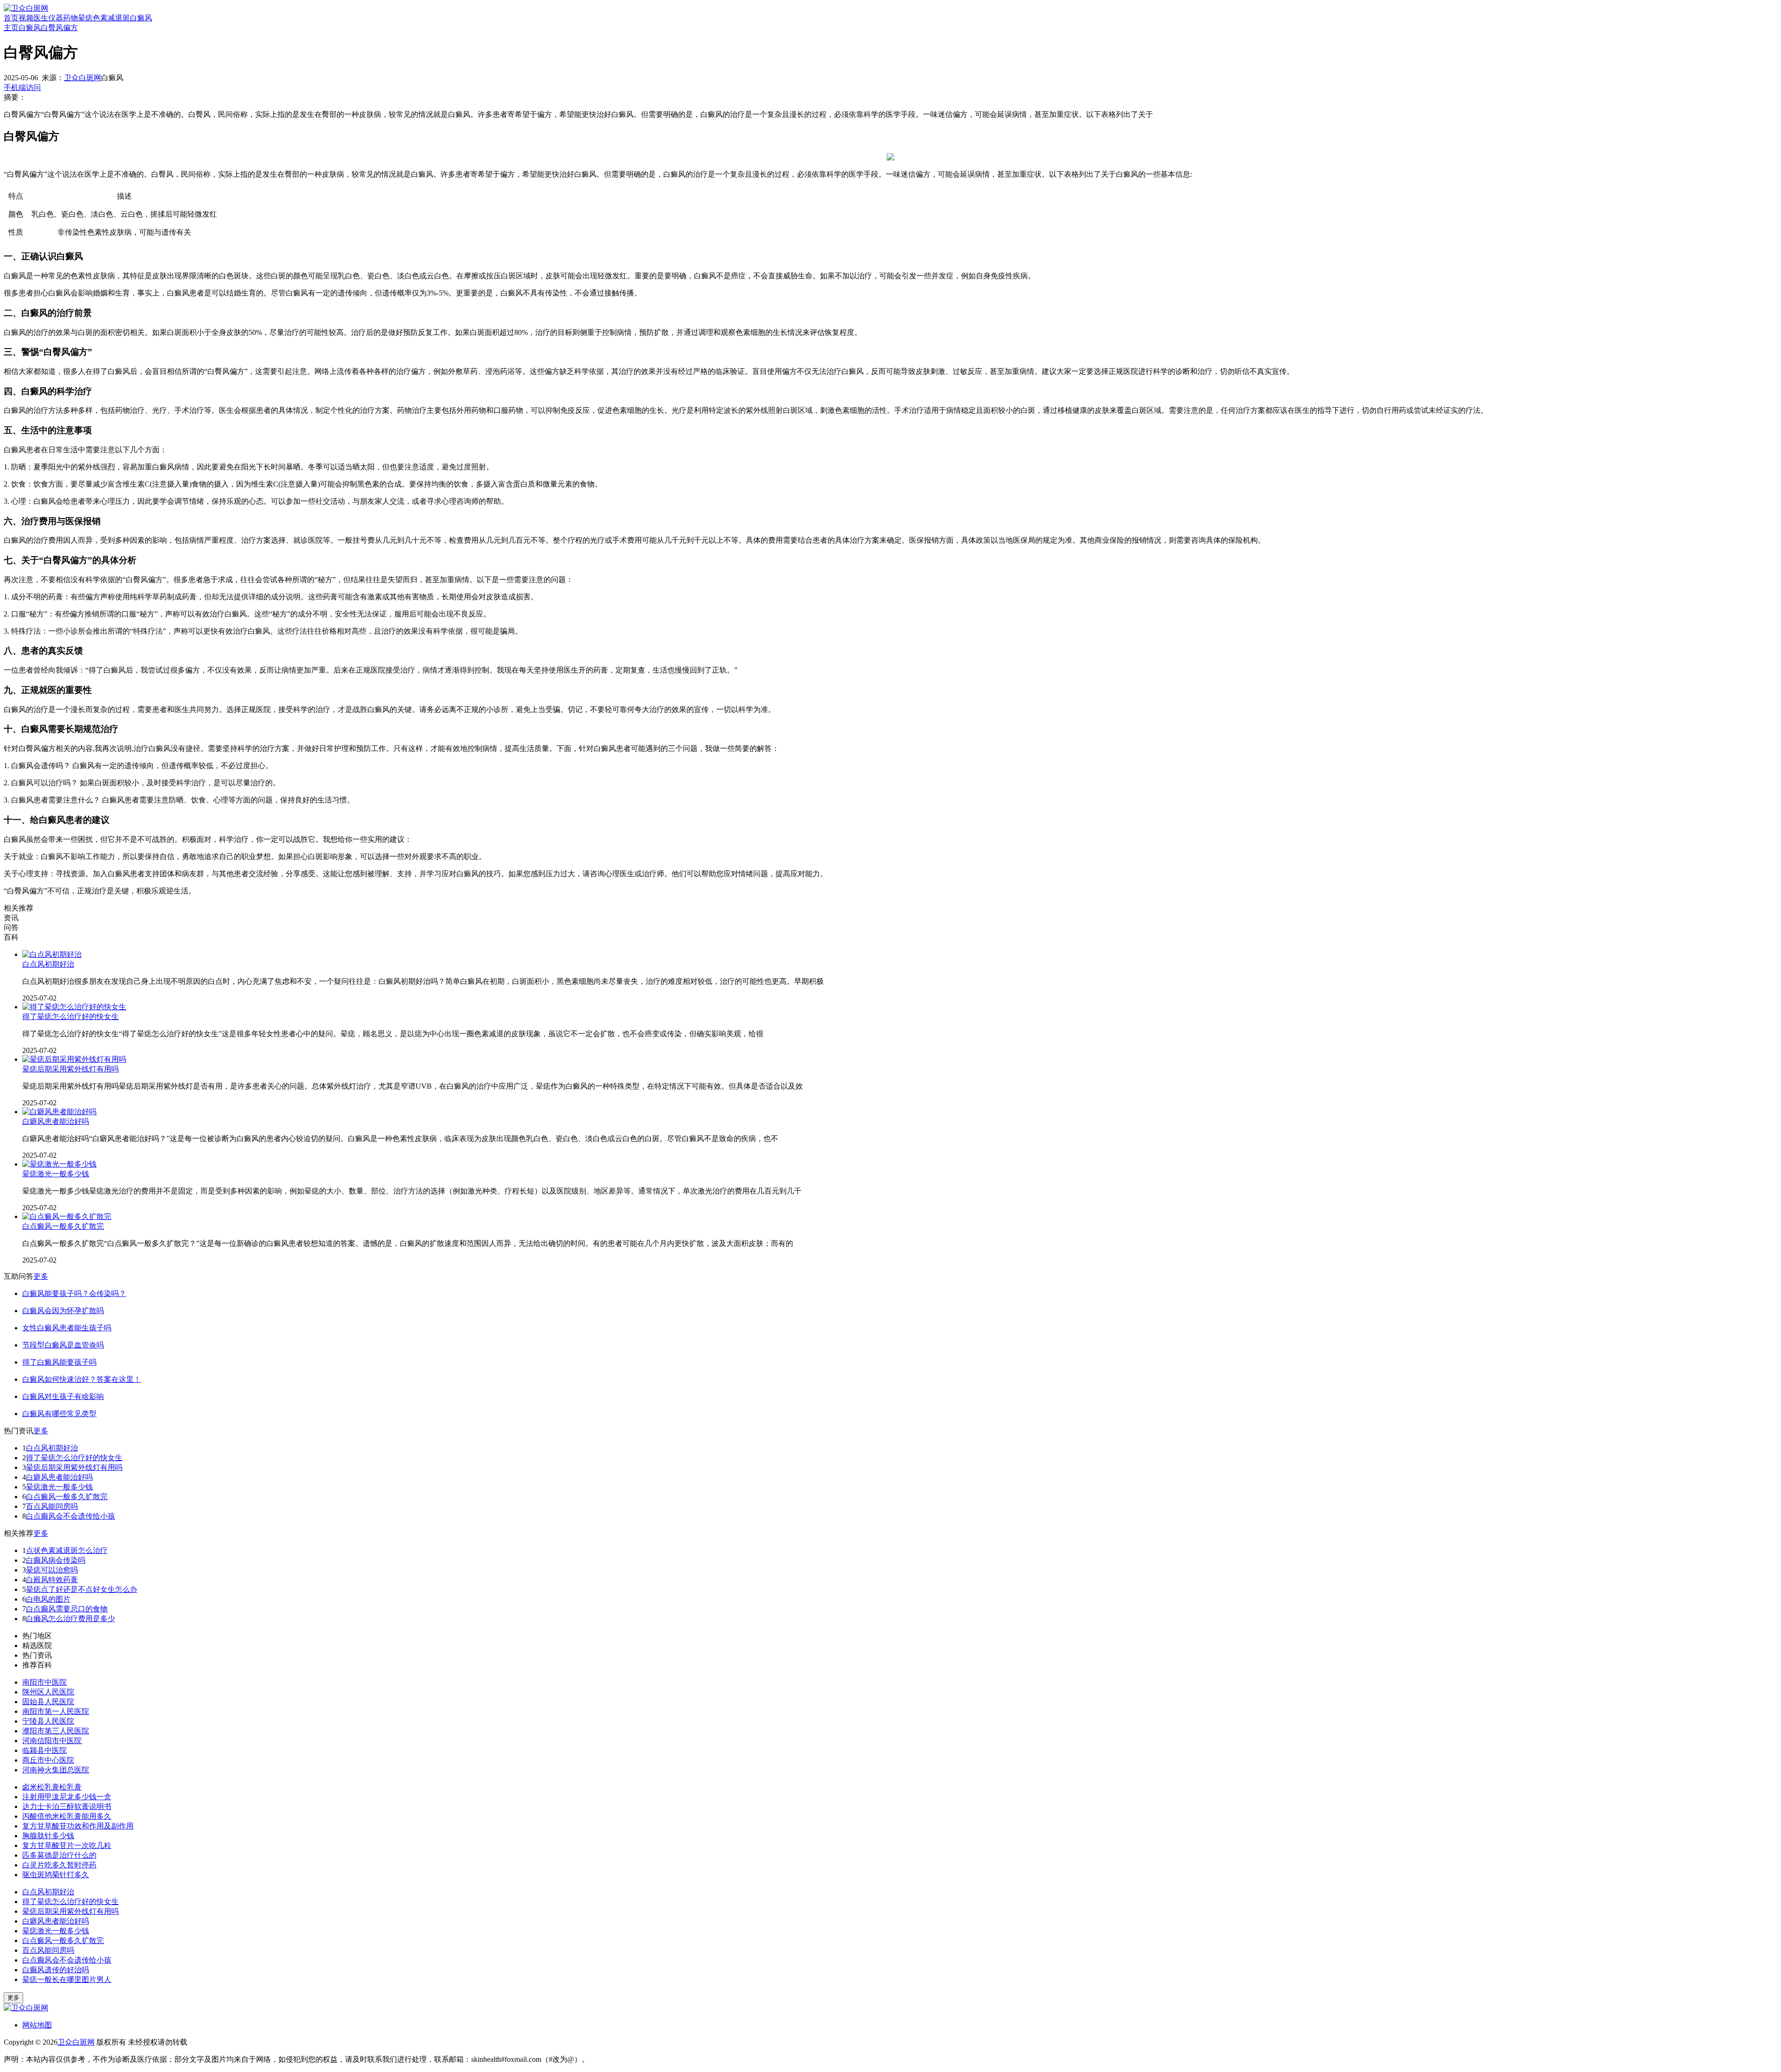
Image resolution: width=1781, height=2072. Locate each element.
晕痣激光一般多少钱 (56, 1174)
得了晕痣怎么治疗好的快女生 (70, 1017)
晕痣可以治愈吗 (52, 1570)
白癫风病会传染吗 (56, 1560)
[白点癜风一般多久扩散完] (67, 1216)
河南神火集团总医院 (56, 1770)
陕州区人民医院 (48, 1692)
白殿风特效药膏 (52, 1580)
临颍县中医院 (45, 1750)
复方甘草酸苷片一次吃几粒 (67, 1845)
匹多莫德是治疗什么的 (59, 1855)
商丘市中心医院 (48, 1760)
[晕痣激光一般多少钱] (59, 1164)
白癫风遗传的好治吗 (56, 1970)
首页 (11, 18)
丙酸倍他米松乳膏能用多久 (67, 1816)
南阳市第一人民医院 (56, 1711)
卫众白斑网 (83, 78)
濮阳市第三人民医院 (56, 1731)
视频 (26, 18)
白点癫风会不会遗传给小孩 (70, 1516)
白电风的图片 (48, 1599)
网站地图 (37, 2025)
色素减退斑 (111, 18)
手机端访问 (22, 87)
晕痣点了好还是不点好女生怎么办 (82, 1589)
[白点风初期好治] (52, 954)
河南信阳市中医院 (52, 1741)
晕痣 (85, 18)
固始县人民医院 (48, 1702)
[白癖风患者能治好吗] (59, 1112)
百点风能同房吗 (52, 1506)
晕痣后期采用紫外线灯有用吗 (70, 1069)
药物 (70, 18)
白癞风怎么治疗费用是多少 (70, 1619)
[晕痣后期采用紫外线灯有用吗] (74, 1059)
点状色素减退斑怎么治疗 (67, 1550)
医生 (41, 18)
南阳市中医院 (45, 1682)
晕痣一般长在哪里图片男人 (67, 1979)
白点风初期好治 (48, 964)
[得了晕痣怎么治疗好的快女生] (74, 1007)
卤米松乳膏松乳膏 (52, 1787)
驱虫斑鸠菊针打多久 (56, 1875)
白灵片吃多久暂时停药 (59, 1865)
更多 (41, 1276)
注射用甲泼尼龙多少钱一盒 (67, 1797)
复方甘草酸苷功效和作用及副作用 (78, 1826)
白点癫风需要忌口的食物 (67, 1609)
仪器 (56, 18)
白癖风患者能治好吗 (56, 1121)
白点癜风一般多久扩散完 (63, 1226)
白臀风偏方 (59, 28)
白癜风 (141, 18)
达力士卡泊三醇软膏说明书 (67, 1806)
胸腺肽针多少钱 (48, 1836)
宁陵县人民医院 (48, 1721)
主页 (11, 28)
